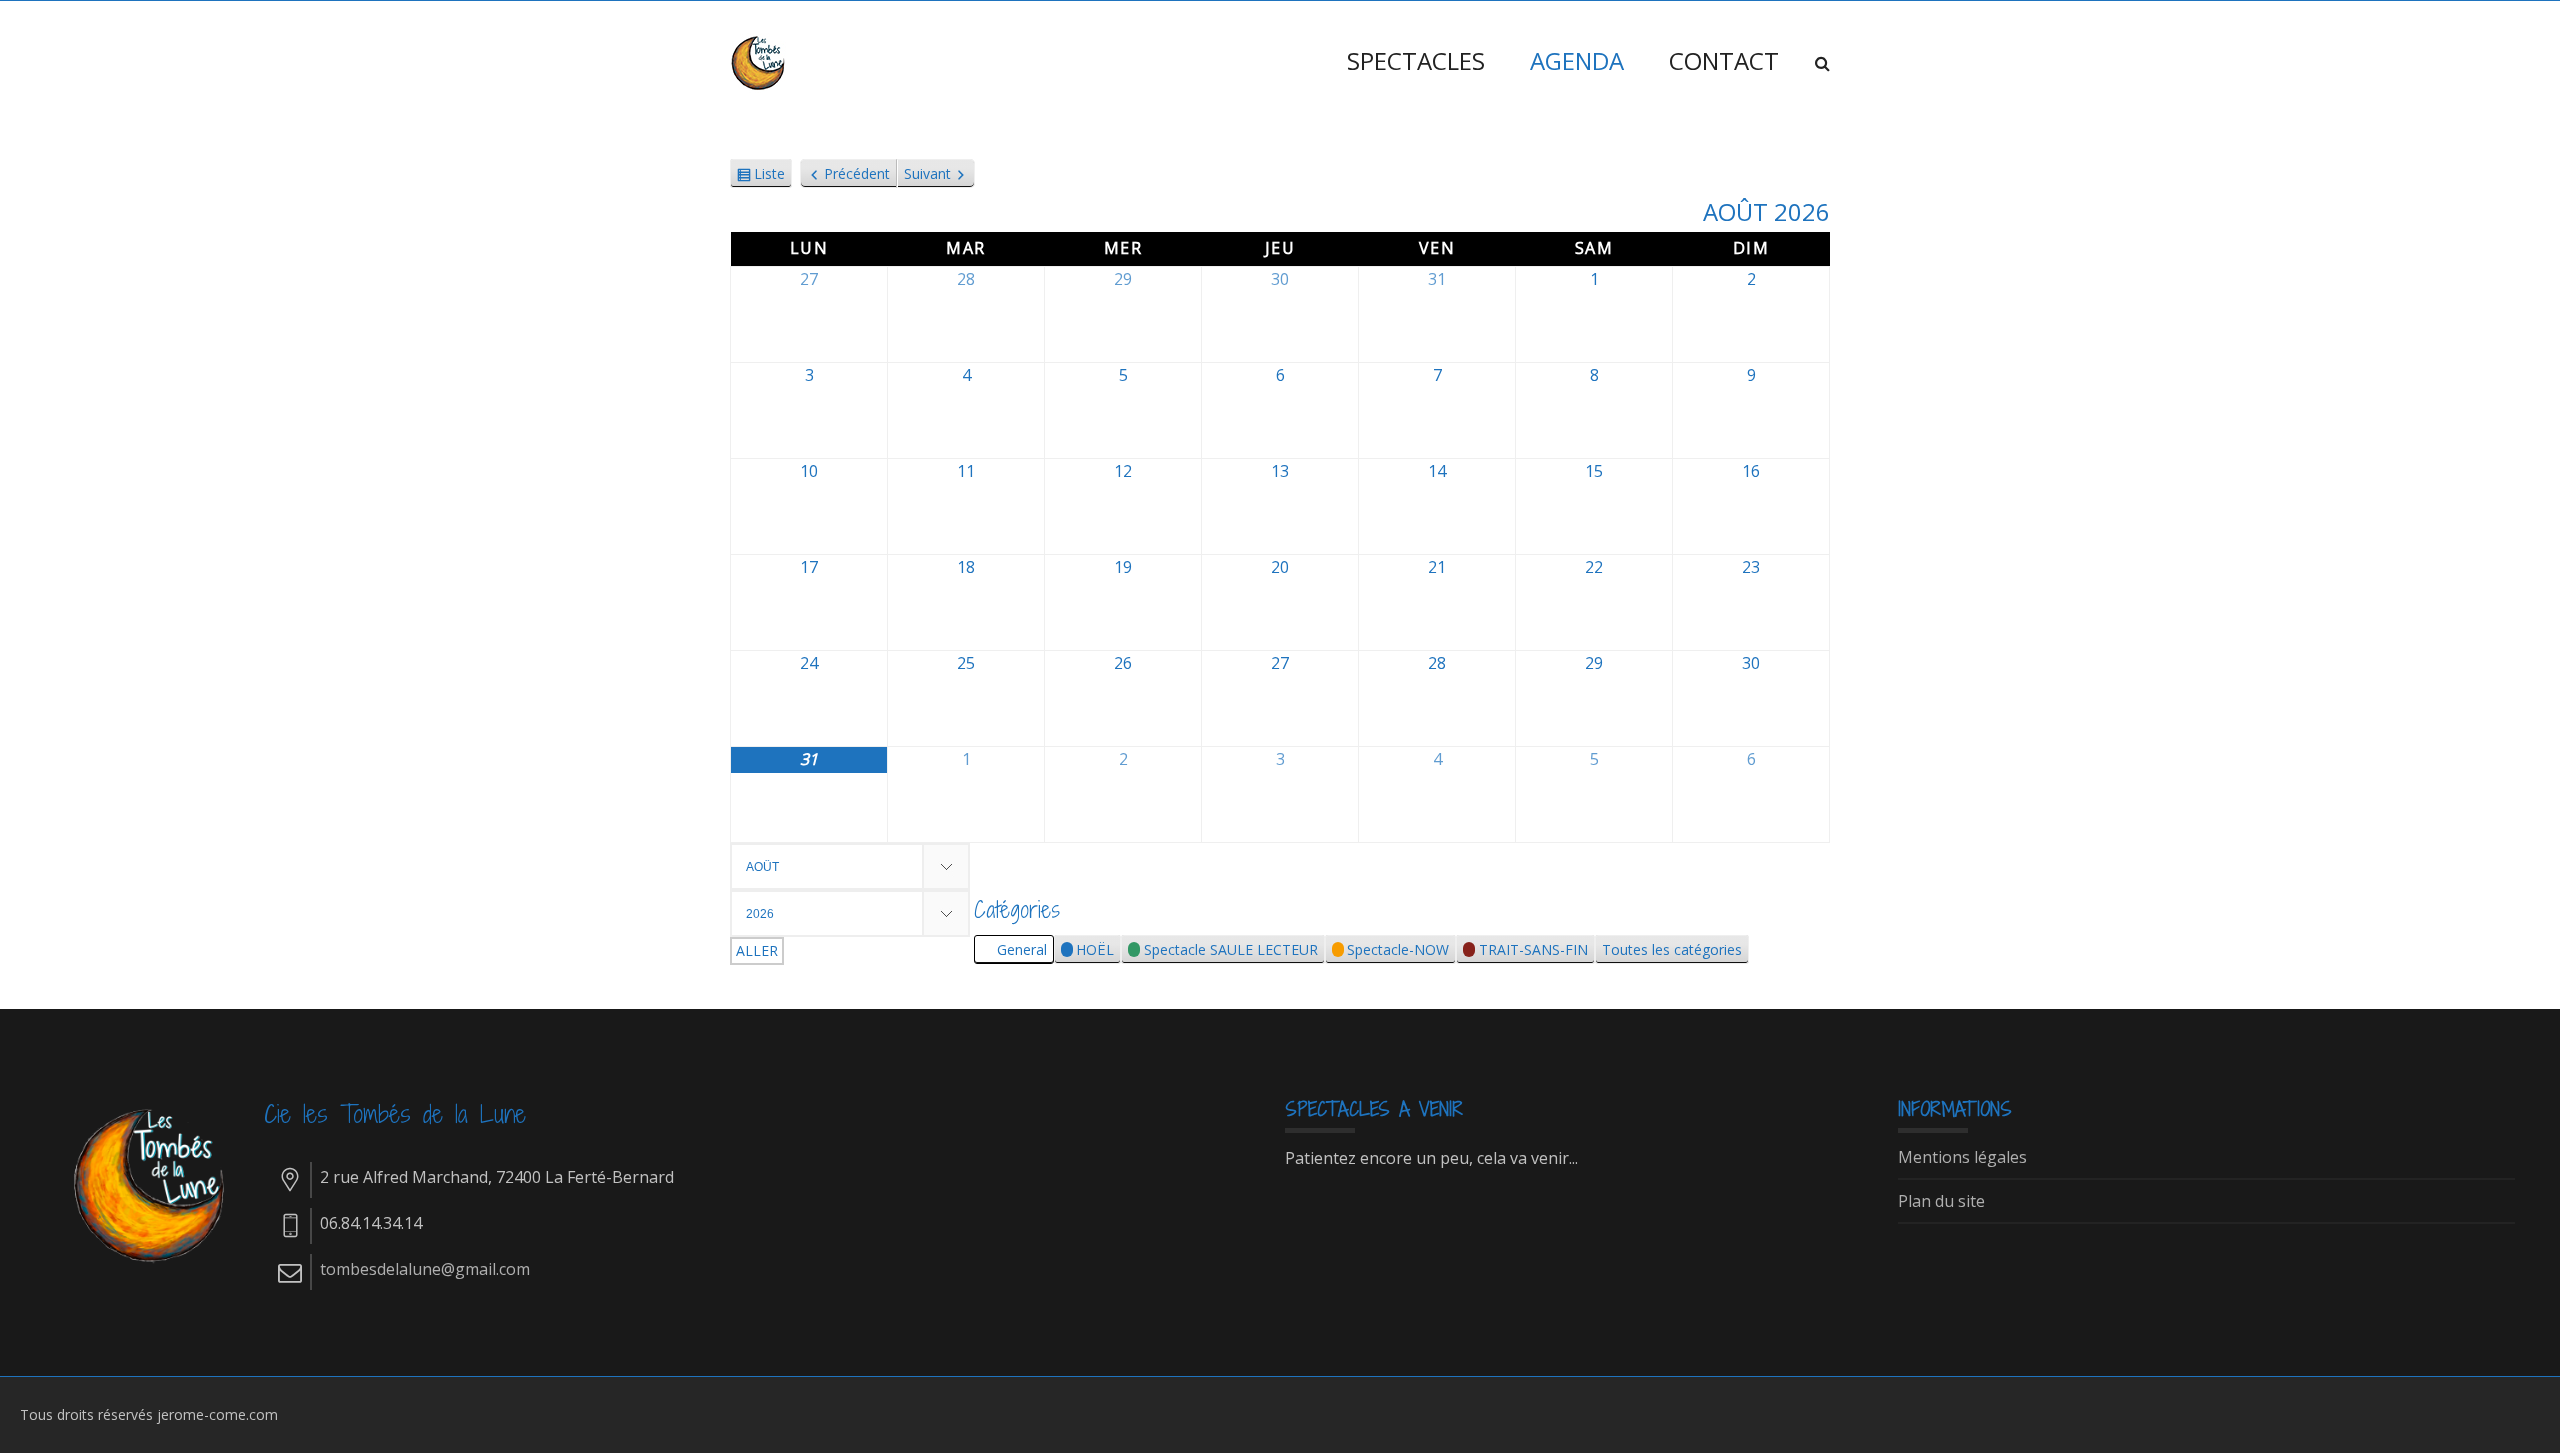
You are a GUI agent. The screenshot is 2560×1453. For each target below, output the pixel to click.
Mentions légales (1962, 1158)
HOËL (1095, 949)
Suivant (927, 173)
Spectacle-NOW (1398, 949)
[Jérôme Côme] (760, 61)
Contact (1724, 60)
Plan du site (1941, 1202)
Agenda (1577, 60)
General (1022, 949)
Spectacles (1416, 60)
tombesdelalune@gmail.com (425, 1269)
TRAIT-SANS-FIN (1533, 949)
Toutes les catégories (1672, 949)
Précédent (857, 173)
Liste (769, 176)
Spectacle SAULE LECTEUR (1231, 949)
